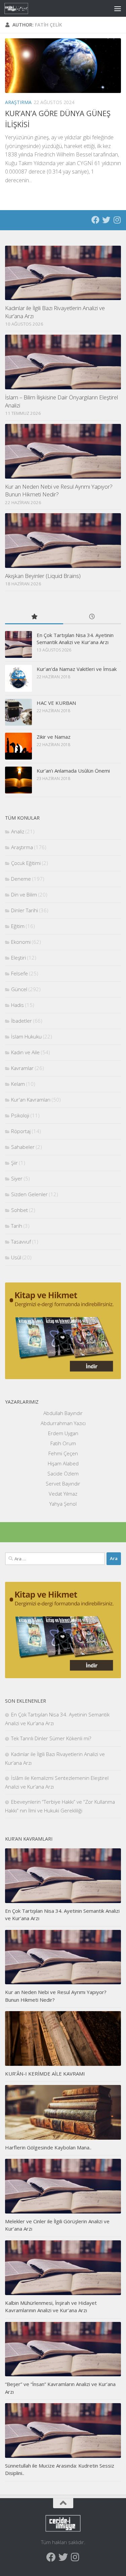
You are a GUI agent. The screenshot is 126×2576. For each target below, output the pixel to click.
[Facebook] (95, 220)
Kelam (18, 1084)
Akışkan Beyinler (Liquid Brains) (43, 576)
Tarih (17, 1226)
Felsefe (19, 973)
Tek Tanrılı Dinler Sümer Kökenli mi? (51, 1738)
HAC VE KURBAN (56, 703)
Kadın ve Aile (25, 1052)
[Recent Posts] (92, 617)
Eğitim (18, 926)
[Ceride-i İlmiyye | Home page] (20, 8)
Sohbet (19, 1210)
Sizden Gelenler (29, 1194)
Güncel (19, 989)
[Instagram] (117, 220)
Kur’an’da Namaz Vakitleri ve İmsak (77, 669)
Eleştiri (18, 958)
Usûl (16, 1257)
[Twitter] (106, 220)
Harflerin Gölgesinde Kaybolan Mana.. (48, 2147)
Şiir (14, 1163)
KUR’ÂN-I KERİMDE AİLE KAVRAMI (45, 2074)
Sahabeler (23, 1147)
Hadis (17, 1005)
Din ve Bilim (24, 894)
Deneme (21, 879)
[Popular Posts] (34, 617)
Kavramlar (22, 1068)
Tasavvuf (21, 1242)
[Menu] (118, 8)
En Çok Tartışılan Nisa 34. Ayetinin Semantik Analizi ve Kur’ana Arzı (75, 639)
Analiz (18, 831)
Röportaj (21, 1131)
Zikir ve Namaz (54, 737)
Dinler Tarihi (25, 910)
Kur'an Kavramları (31, 1100)
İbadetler (22, 1021)
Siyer (17, 1178)
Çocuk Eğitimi (26, 863)
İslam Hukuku (26, 1036)
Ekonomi (21, 942)
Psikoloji (20, 1115)
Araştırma (18, 102)
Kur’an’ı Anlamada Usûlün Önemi (73, 771)
